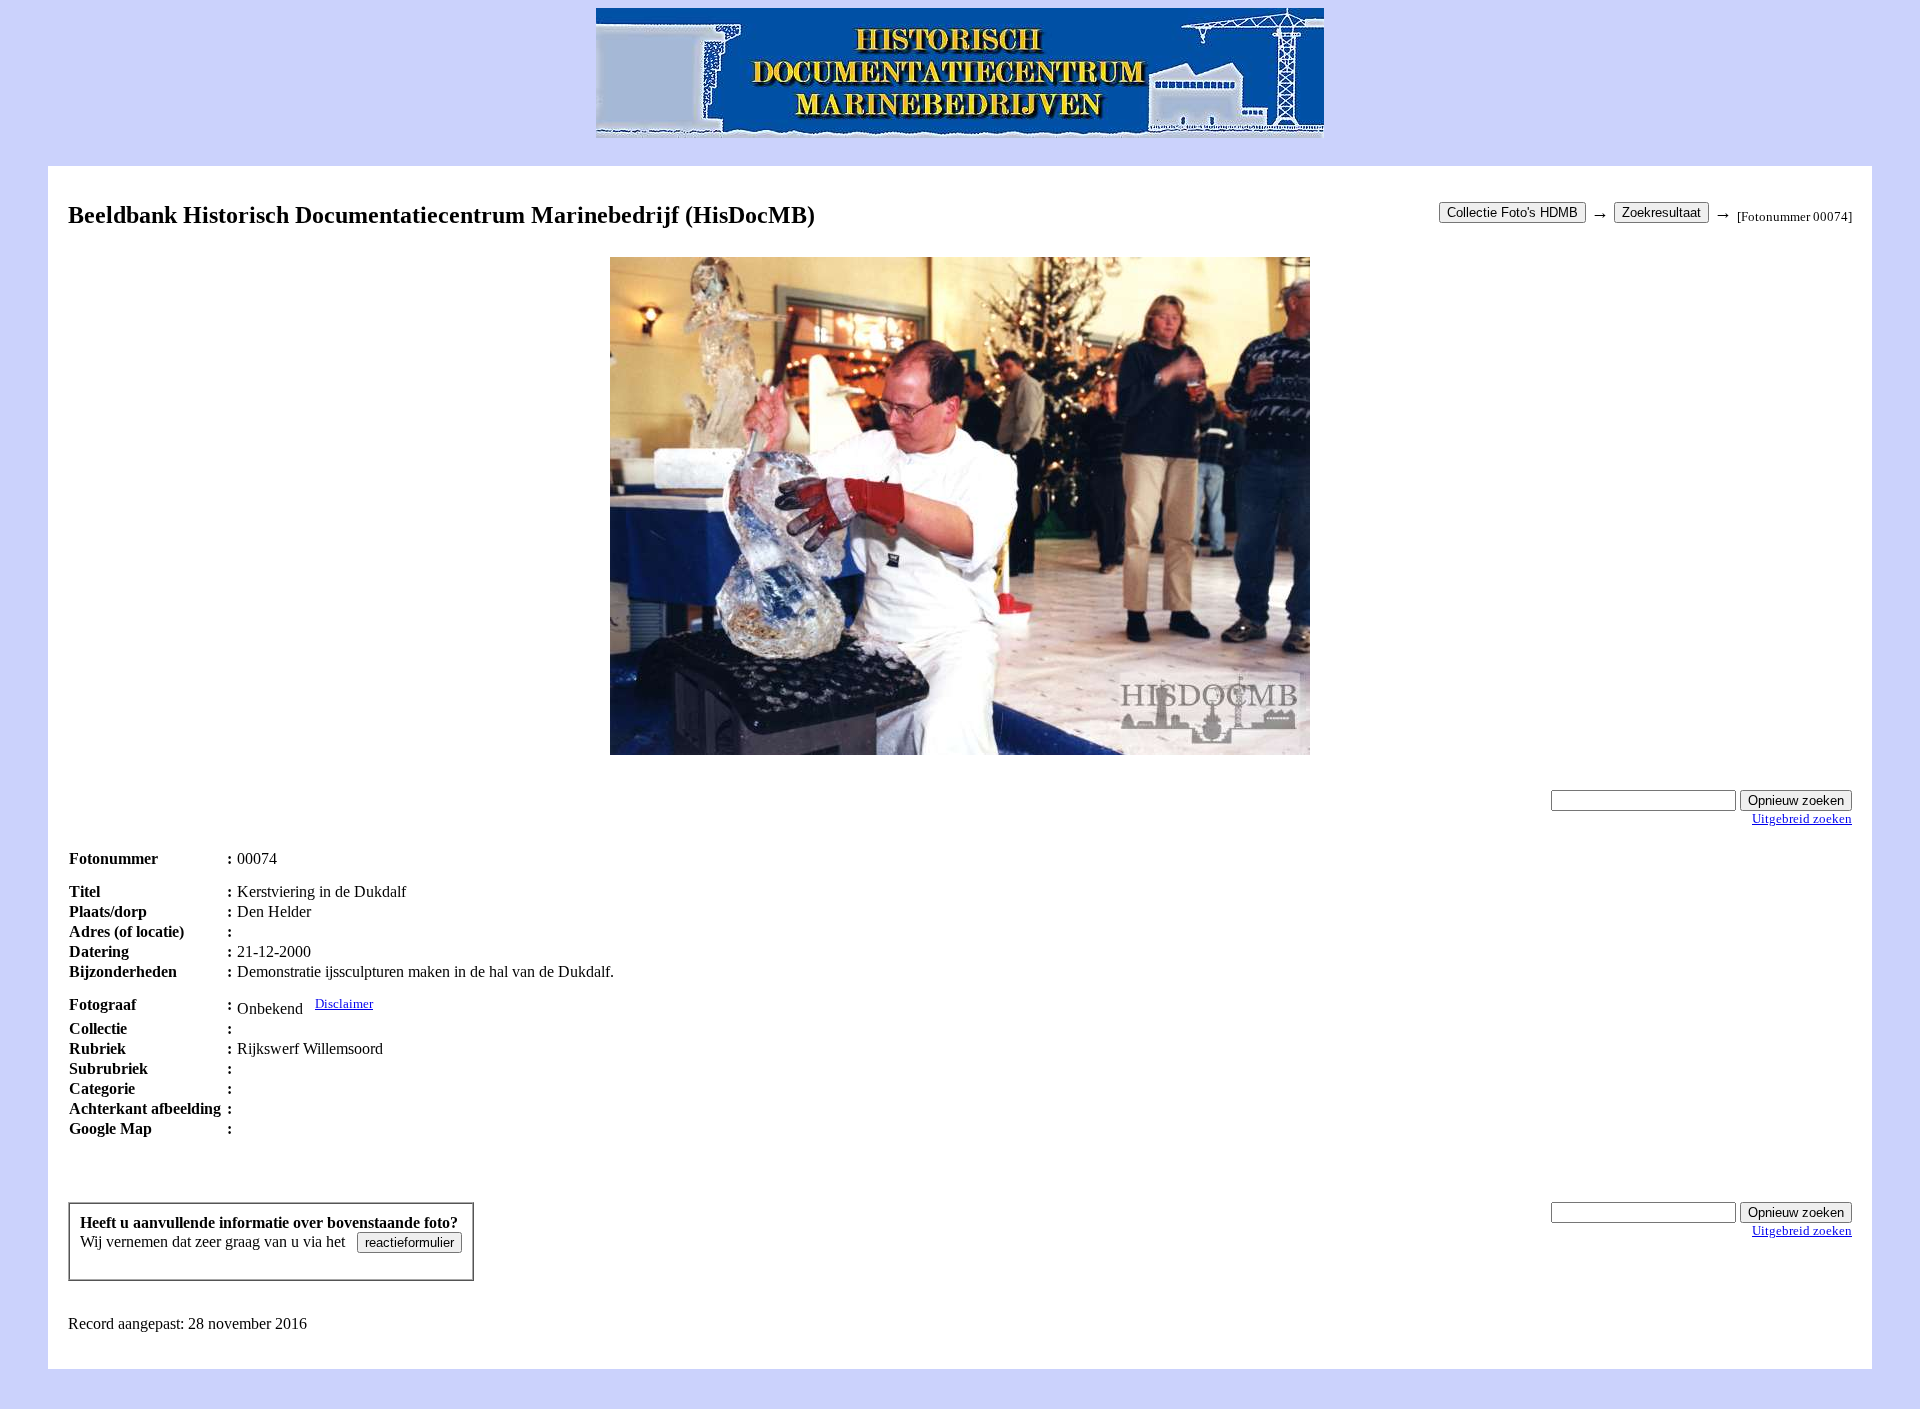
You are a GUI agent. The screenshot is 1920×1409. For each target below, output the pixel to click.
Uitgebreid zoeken (1802, 818)
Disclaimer (344, 1003)
